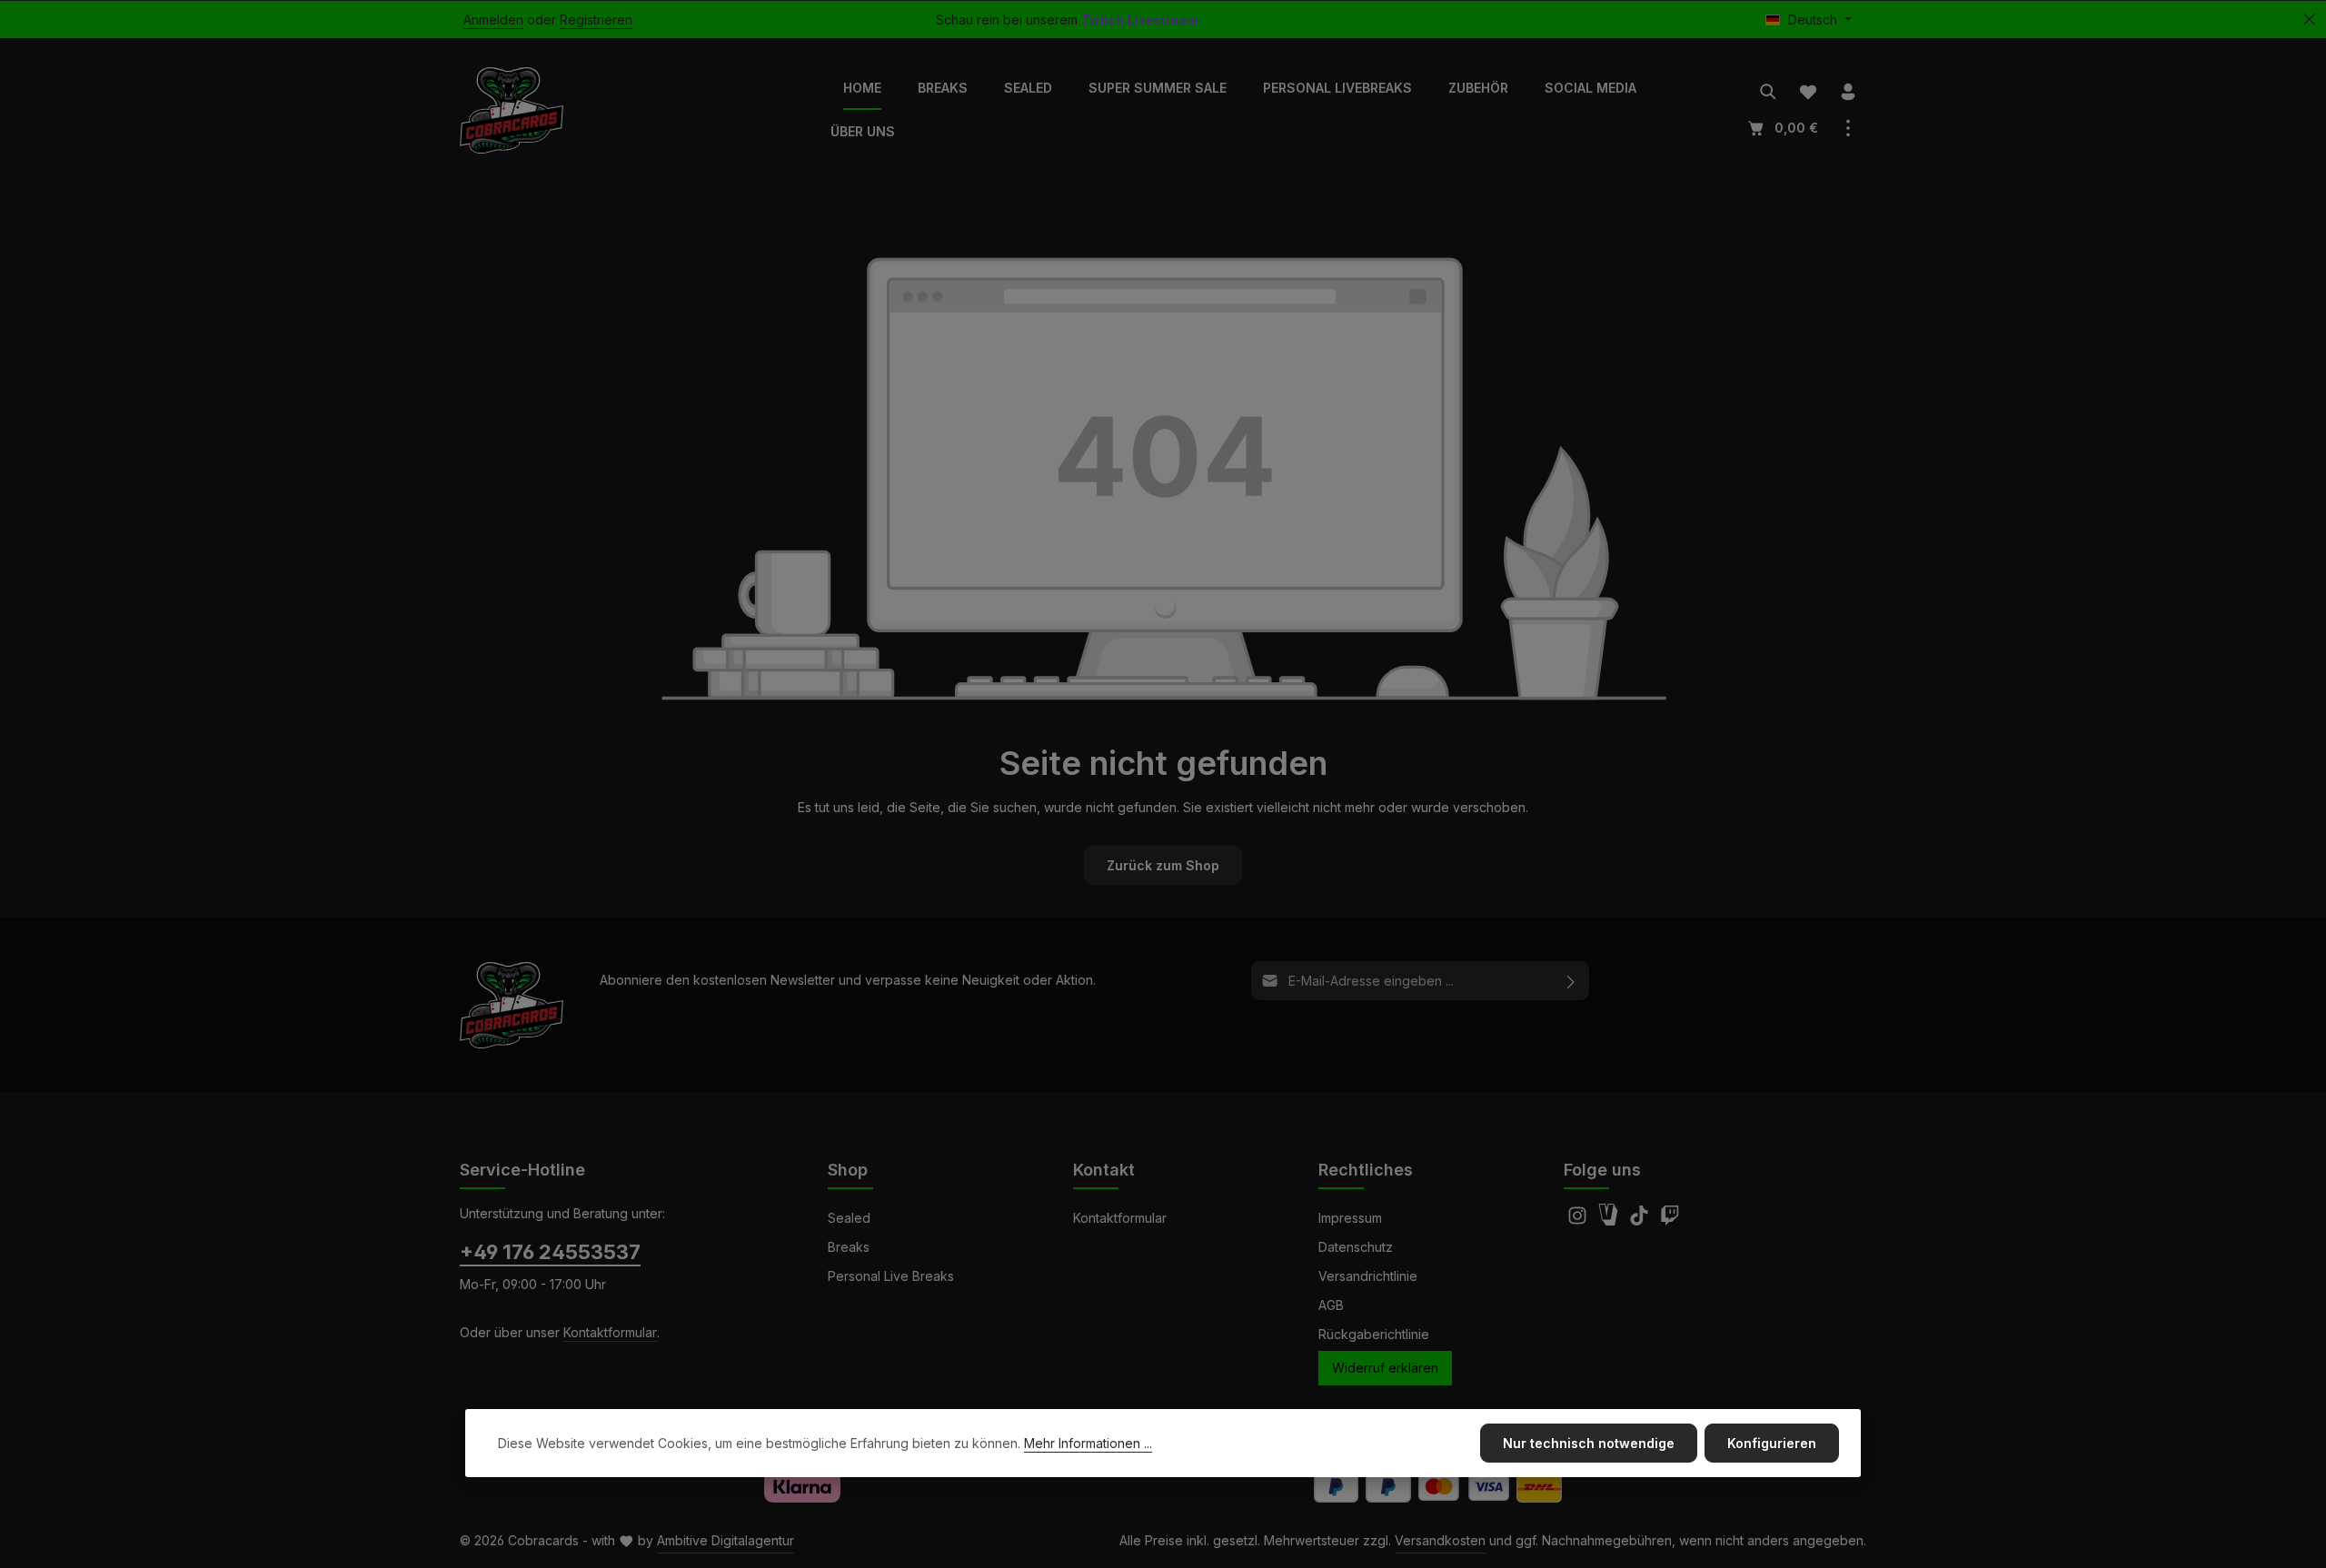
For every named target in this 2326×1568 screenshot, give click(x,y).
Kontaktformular (610, 1332)
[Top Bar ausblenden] (2309, 20)
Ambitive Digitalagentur (726, 1540)
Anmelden (493, 20)
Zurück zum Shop (1163, 865)
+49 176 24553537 (550, 1252)
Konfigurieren (1772, 1443)
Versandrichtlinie (1368, 1276)
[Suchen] (1768, 92)
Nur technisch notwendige (1589, 1443)
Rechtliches (1366, 1170)
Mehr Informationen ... (1088, 1443)
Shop (848, 1170)
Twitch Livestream (1139, 20)
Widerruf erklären (1385, 1368)
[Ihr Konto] (1848, 92)
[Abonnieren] (1571, 981)
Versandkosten (1440, 1540)
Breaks (849, 1247)
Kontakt (1104, 1170)
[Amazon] (1610, 1221)
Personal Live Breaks (891, 1276)
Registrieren (596, 20)
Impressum (1350, 1218)
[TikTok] (1641, 1221)
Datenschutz (1356, 1247)
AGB (1331, 1305)
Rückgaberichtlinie (1374, 1334)
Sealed (849, 1218)
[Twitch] (1670, 1221)
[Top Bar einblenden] (1848, 128)
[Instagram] (1579, 1221)
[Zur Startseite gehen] (512, 110)
